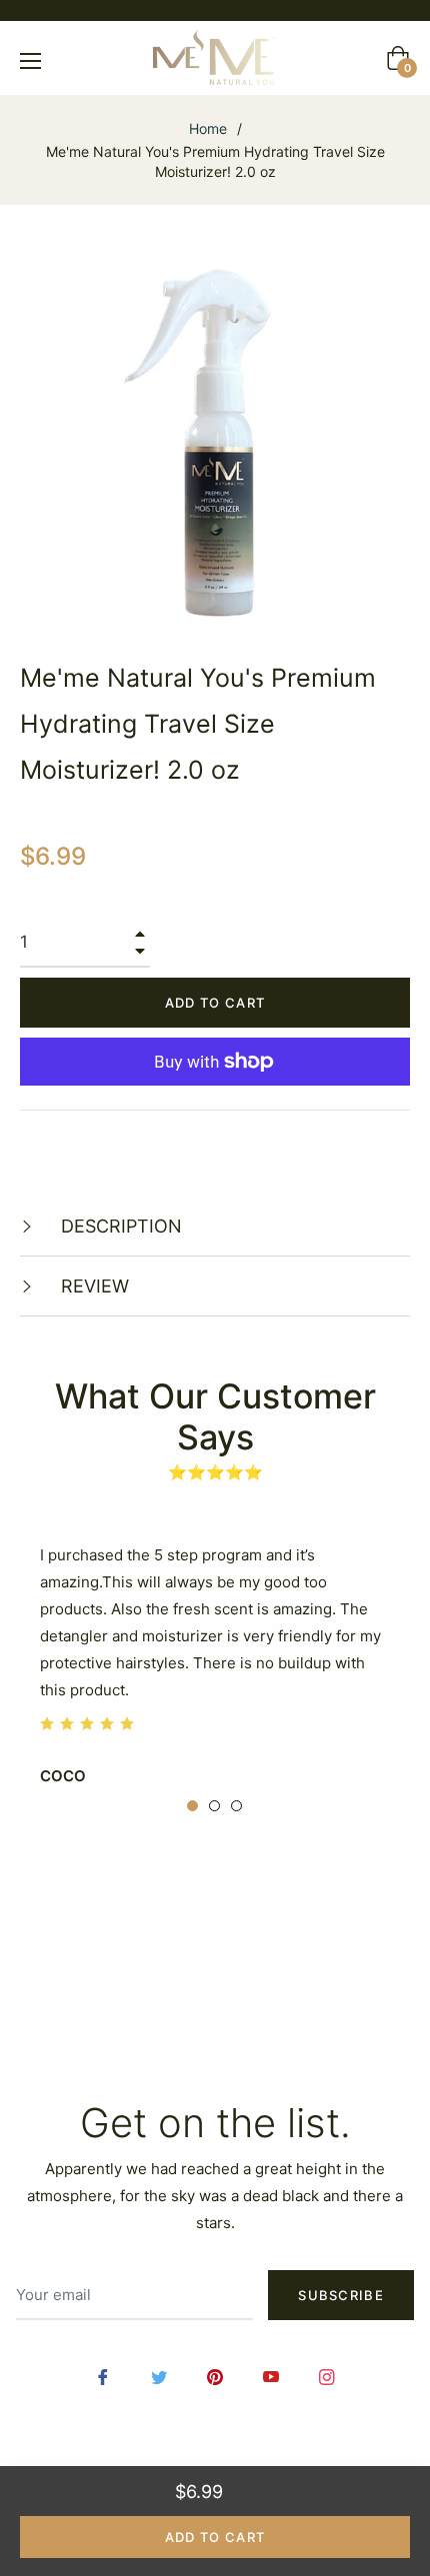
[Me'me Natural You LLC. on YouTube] (271, 2376)
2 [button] (214, 1806)
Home (208, 128)
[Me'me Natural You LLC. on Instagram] (327, 2376)
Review (92, 1286)
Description (119, 1226)
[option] (215, 1661)
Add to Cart (215, 2537)
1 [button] (192, 1806)
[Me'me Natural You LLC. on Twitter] (159, 2376)
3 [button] (236, 1806)
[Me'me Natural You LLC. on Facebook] (103, 2376)
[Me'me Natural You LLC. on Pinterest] (215, 2376)
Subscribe (341, 2295)
